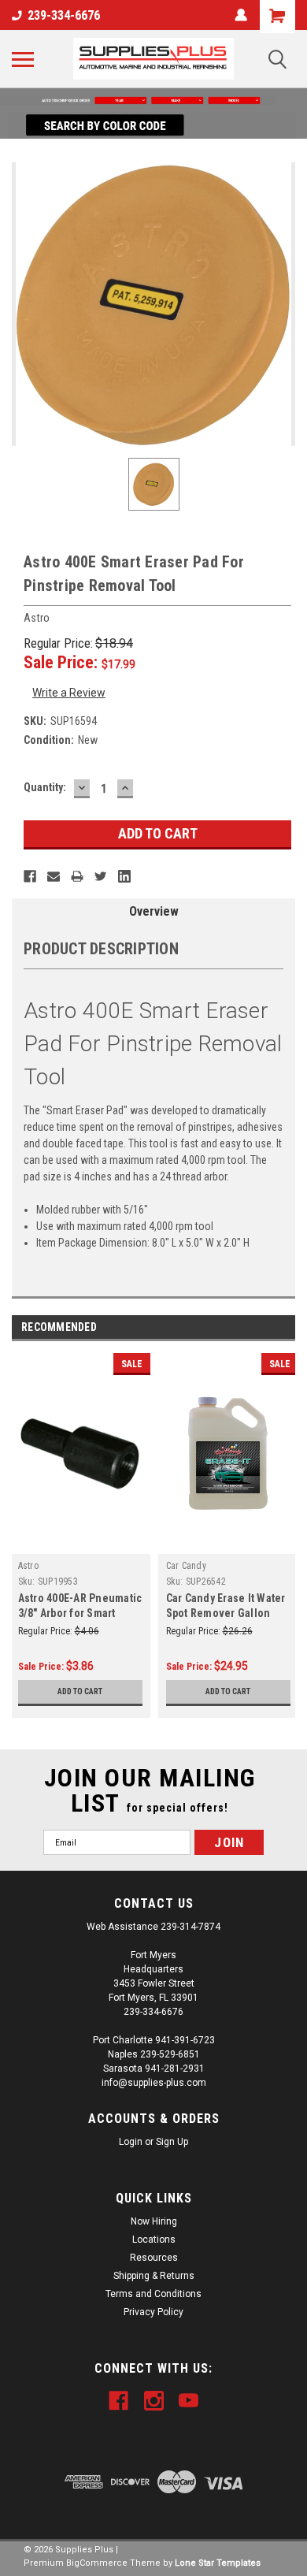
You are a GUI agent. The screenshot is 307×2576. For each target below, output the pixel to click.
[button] (153, 100)
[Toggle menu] (23, 59)
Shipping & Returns (154, 2276)
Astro (28, 1566)
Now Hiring (154, 2221)
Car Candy (186, 1566)
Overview (154, 911)
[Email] (54, 876)
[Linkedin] (124, 876)
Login (131, 2142)
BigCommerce (97, 2563)
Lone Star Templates (218, 2563)
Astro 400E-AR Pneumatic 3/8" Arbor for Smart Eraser (80, 1613)
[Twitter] (101, 876)
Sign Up (172, 2142)
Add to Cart (80, 1691)
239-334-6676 (64, 15)
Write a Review (69, 693)
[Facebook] (30, 876)
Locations (154, 2240)
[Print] (77, 876)
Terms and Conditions (153, 2294)
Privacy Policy (153, 2312)
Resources (154, 2258)
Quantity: (45, 787)
